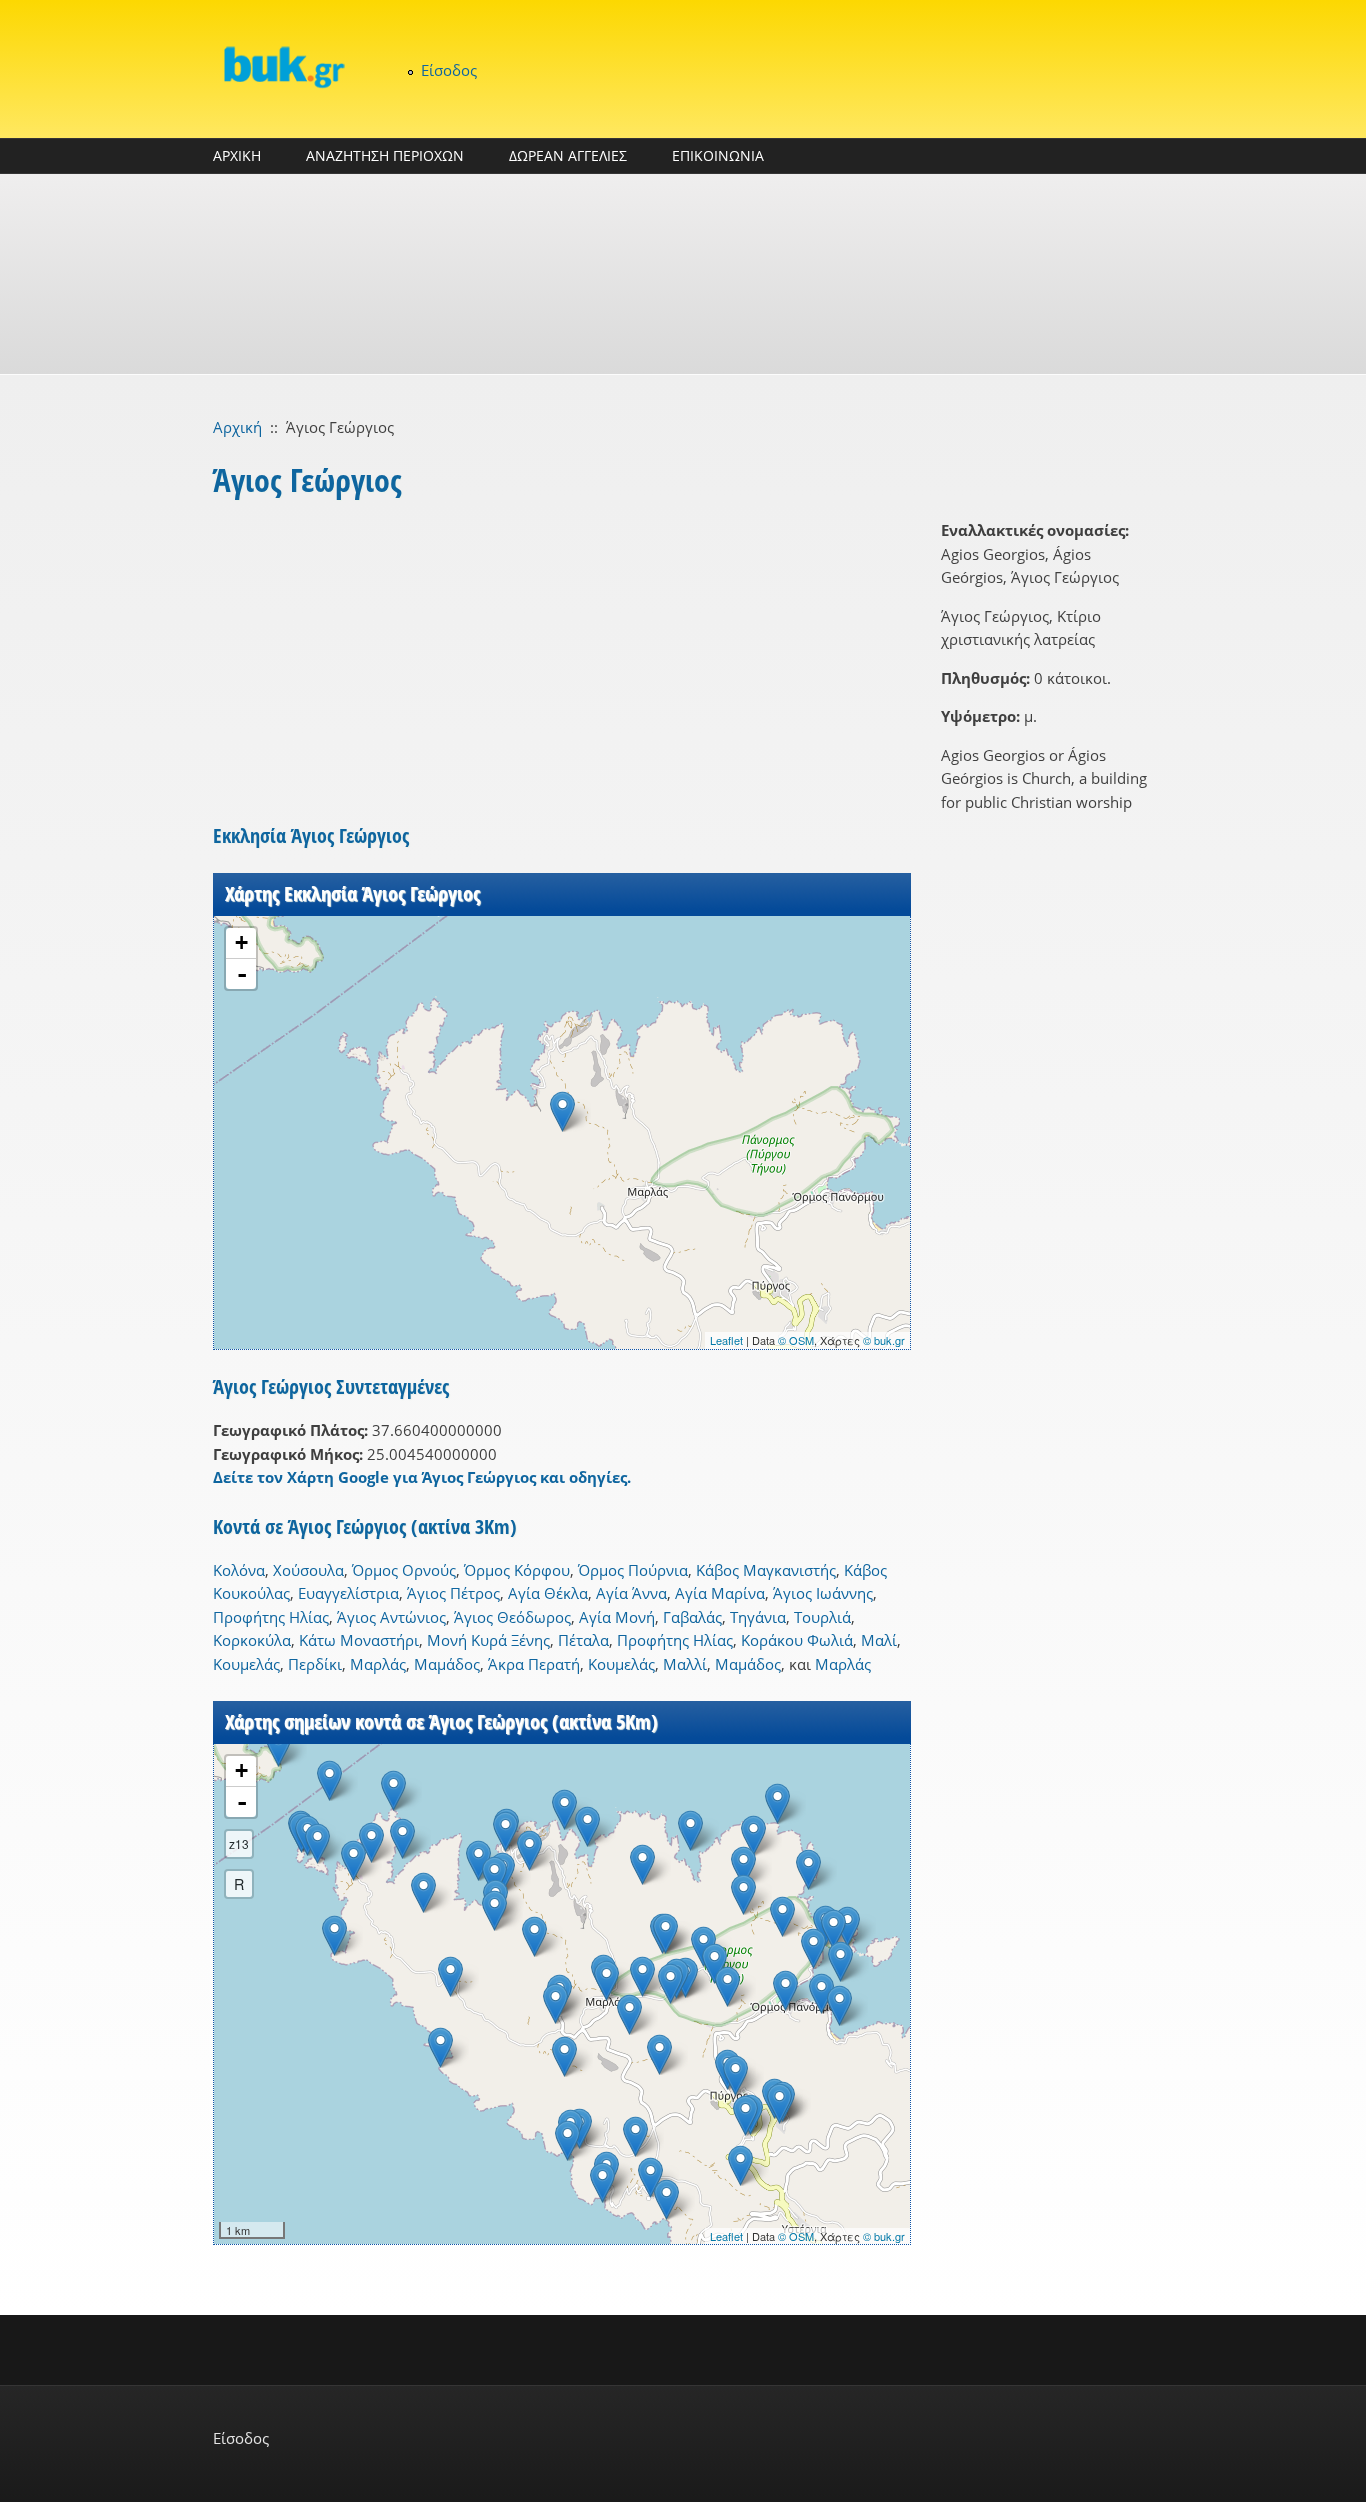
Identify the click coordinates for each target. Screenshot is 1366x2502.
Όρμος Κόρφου (517, 1570)
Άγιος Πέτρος (453, 1593)
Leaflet (726, 1340)
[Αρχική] (283, 66)
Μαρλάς (378, 1664)
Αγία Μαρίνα (720, 1593)
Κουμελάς (246, 1664)
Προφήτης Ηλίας (271, 1617)
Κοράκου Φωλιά (797, 1640)
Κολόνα (239, 1570)
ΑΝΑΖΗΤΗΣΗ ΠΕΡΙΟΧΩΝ (385, 155)
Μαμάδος (447, 1664)
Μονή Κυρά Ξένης (488, 1640)
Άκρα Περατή (534, 1664)
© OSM (796, 1340)
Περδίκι (315, 1664)
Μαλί (879, 1640)
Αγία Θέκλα (548, 1593)
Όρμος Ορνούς (404, 1570)
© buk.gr (884, 1340)
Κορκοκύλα (252, 1640)
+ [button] (241, 942)
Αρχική (237, 427)
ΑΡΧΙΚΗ (237, 155)
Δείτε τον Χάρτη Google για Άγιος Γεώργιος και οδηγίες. (422, 1477)
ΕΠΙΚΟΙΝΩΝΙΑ (718, 155)
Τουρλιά (822, 1617)
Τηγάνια (758, 1617)
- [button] (242, 974)
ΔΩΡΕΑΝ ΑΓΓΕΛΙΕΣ (568, 155)
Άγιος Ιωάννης (823, 1593)
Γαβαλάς (692, 1617)
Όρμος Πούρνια (633, 1570)
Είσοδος (449, 70)
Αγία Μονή (617, 1617)
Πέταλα (583, 1640)
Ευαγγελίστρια (348, 1593)
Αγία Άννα (631, 1593)
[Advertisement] (683, 274)
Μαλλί (685, 1664)
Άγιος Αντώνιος (391, 1617)
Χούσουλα (308, 1570)
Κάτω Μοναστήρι (359, 1640)
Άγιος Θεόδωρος (512, 1617)
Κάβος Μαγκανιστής (766, 1570)
